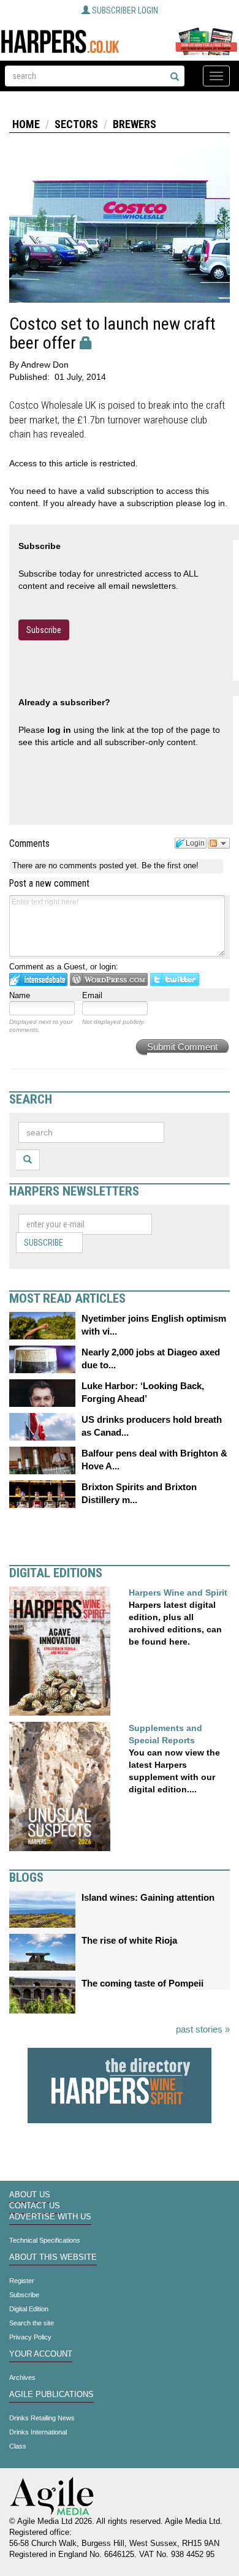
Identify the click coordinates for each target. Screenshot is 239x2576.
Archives (22, 2377)
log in (59, 730)
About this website (53, 2257)
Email (92, 995)
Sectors (76, 124)
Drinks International (38, 2432)
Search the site (32, 2323)
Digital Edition (29, 2309)
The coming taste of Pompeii (142, 1983)
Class (18, 2446)
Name (20, 995)
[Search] (175, 77)
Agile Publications (51, 2395)
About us (30, 2195)
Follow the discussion (219, 843)
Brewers (135, 124)
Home (26, 124)
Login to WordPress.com (109, 979)
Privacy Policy (30, 2337)
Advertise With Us (50, 2217)
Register (22, 2281)
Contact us (35, 2206)
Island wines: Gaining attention (148, 1897)
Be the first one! (170, 866)
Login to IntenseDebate (38, 979)
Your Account (41, 2354)
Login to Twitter (175, 979)
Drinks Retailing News (42, 2418)
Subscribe (44, 630)
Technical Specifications (45, 2240)
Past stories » (203, 2029)
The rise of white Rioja (129, 1940)
